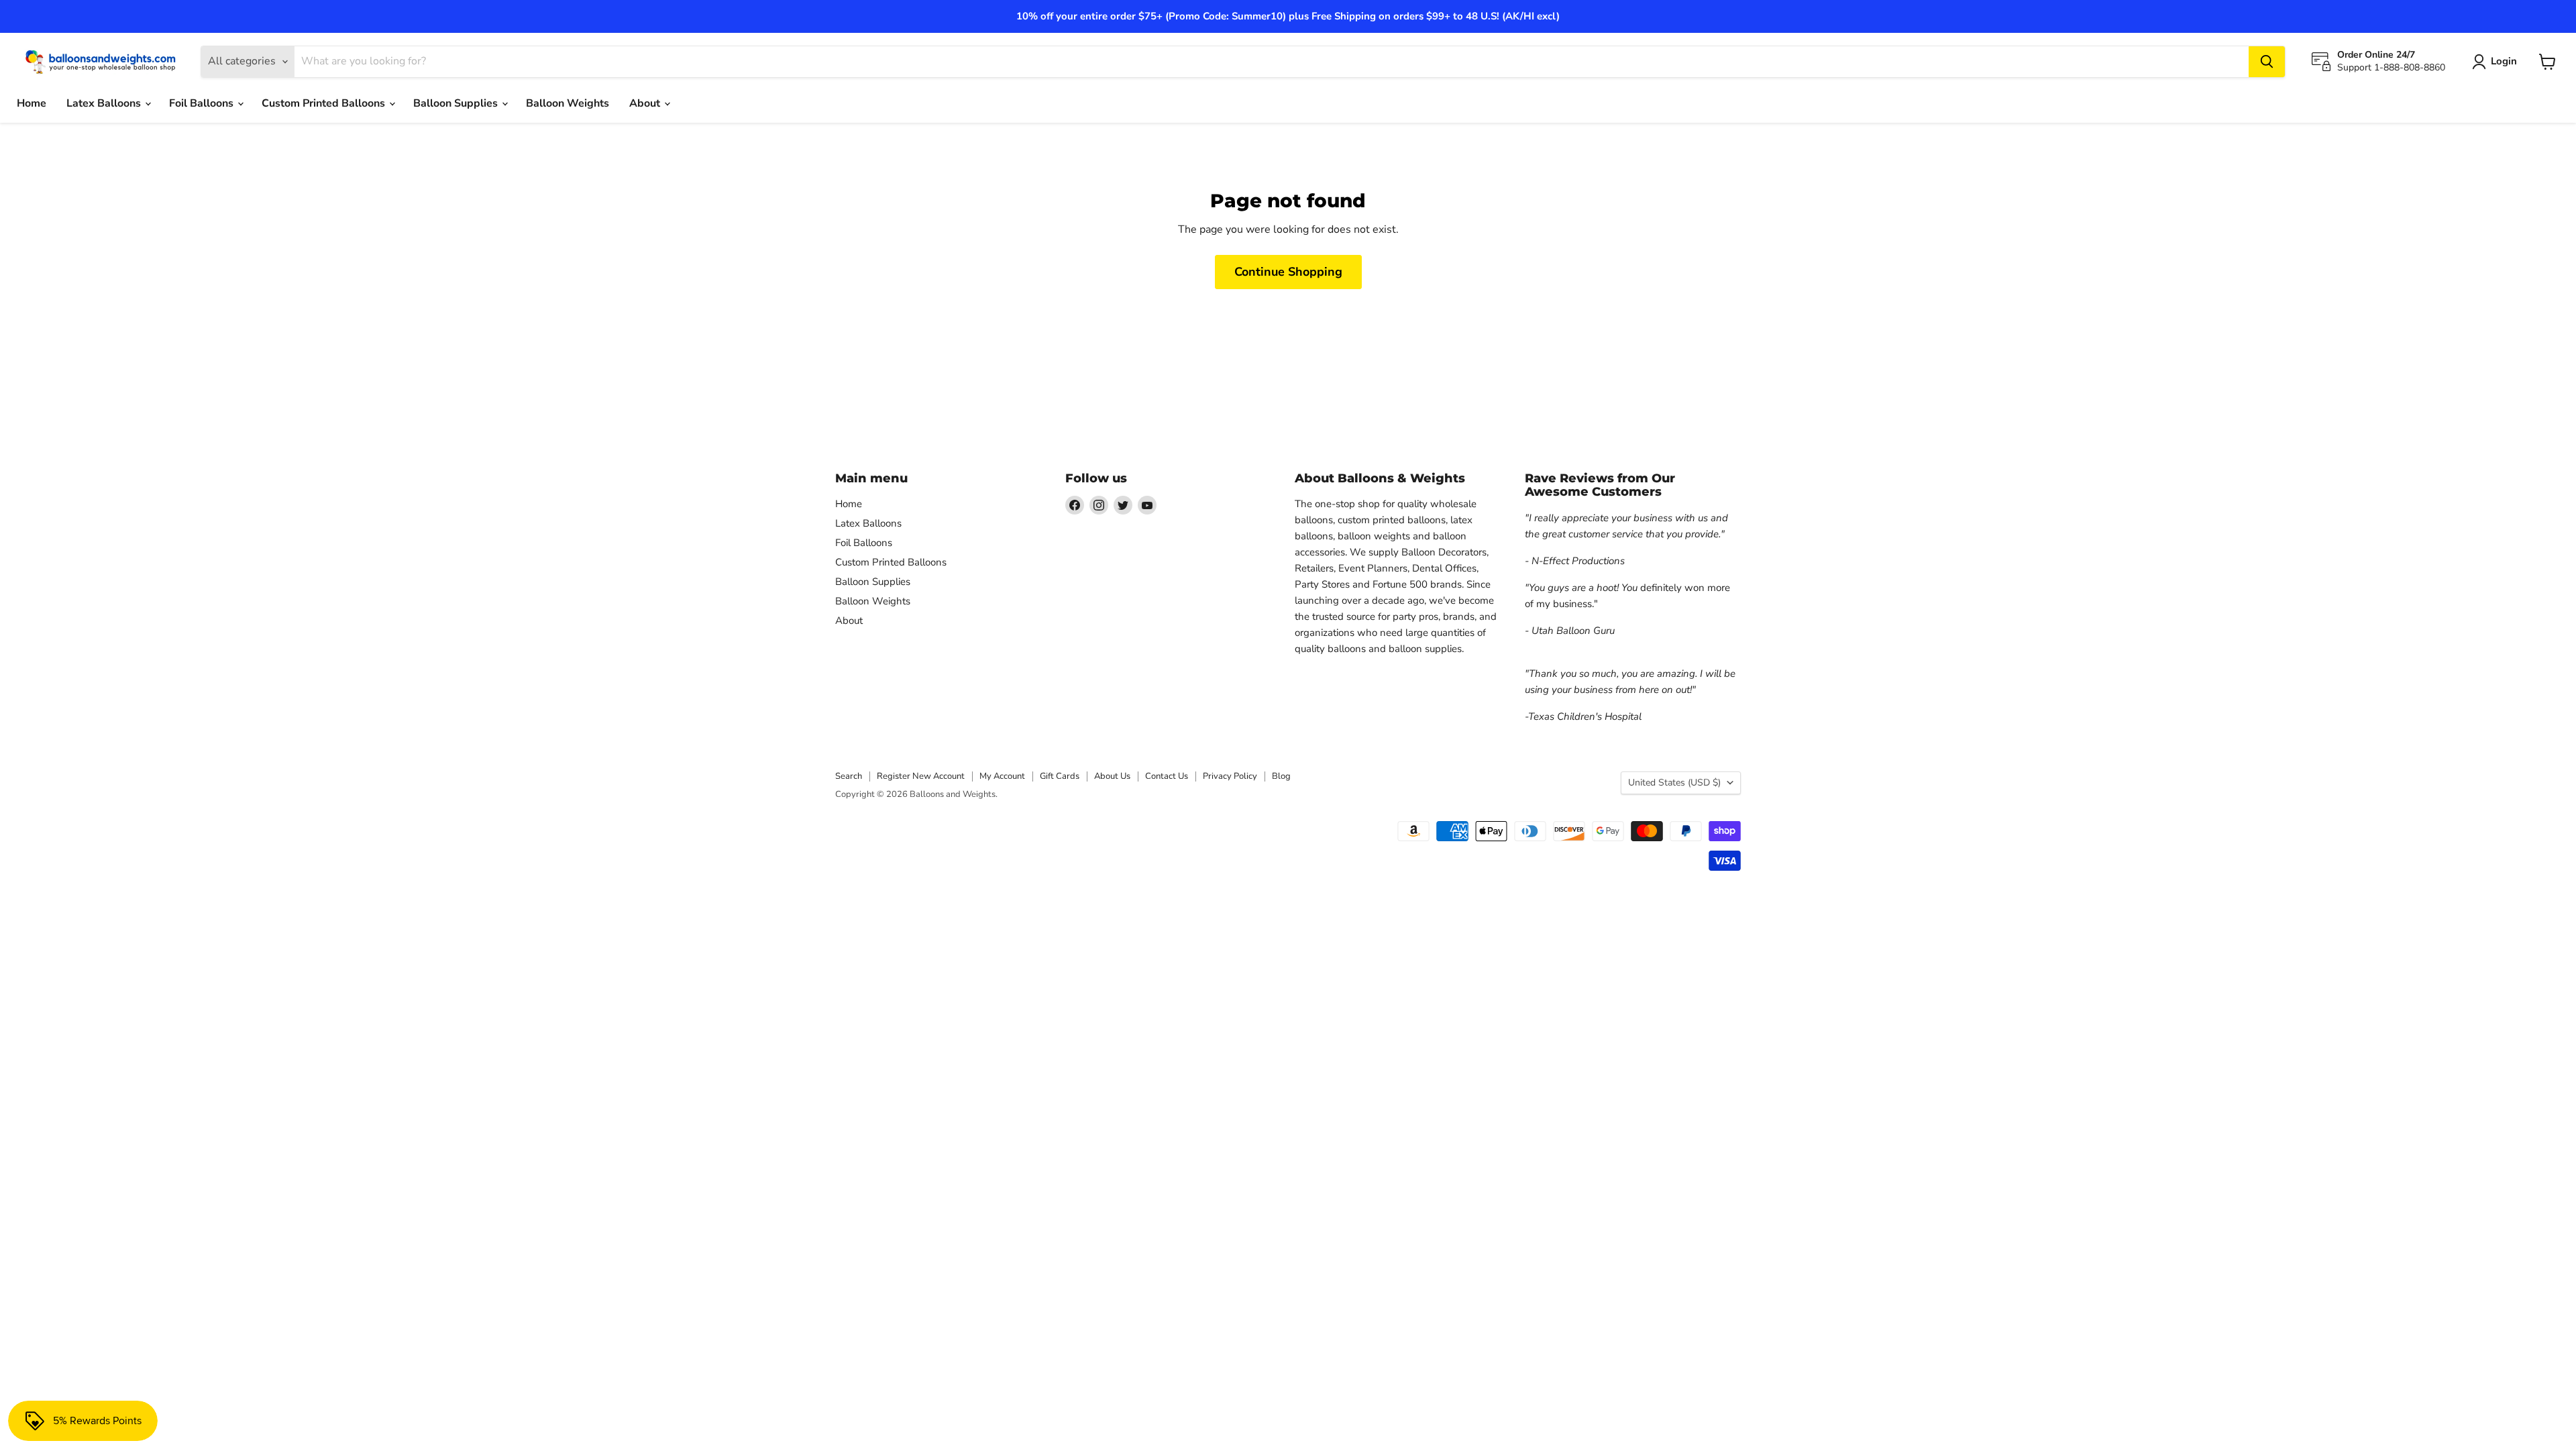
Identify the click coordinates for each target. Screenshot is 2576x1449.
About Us (1112, 776)
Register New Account (921, 776)
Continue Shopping (1288, 272)
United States (1674, 783)
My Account (1002, 776)
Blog (1281, 776)
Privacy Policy (1230, 776)
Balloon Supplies (457, 103)
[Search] (2267, 62)
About (646, 103)
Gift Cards (1060, 776)
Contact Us (1167, 776)
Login (2504, 61)
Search (849, 776)
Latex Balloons (105, 103)
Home (32, 103)
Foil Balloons (203, 103)
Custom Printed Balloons (325, 103)
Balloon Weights (568, 103)
